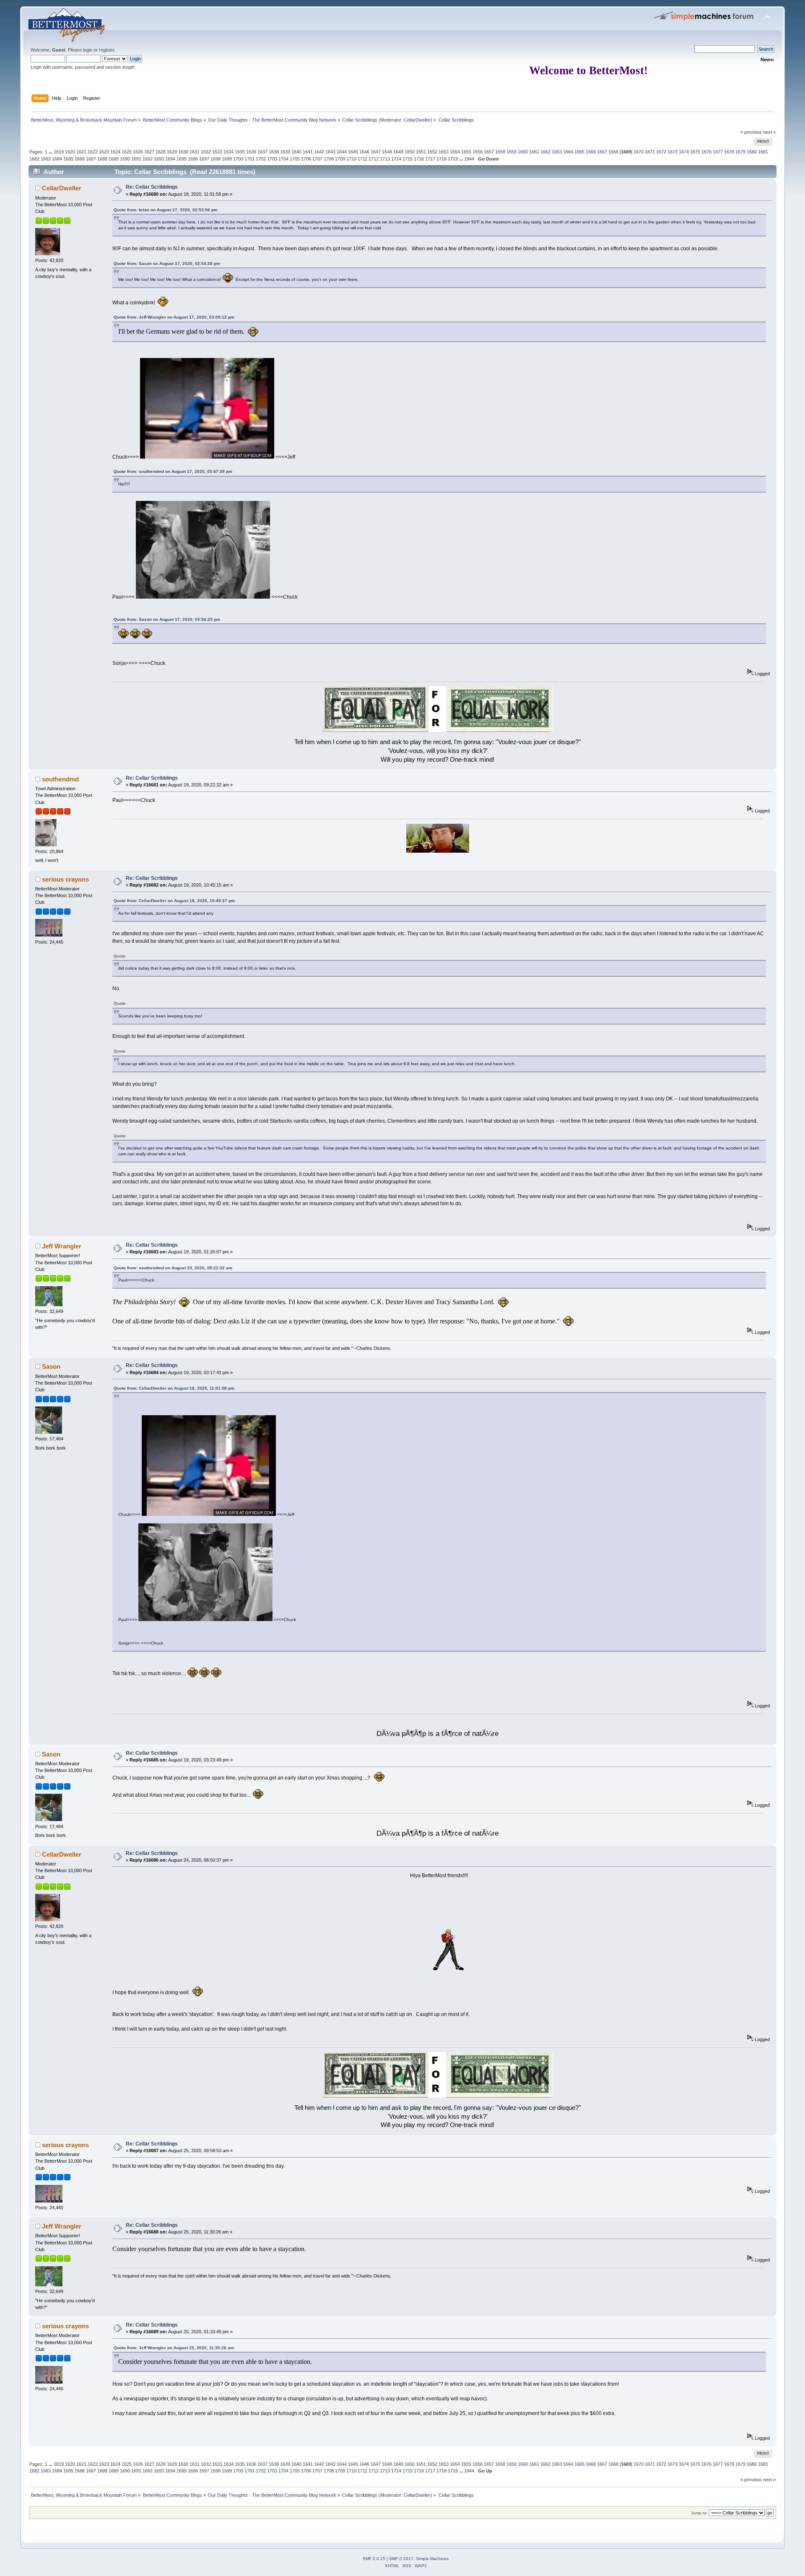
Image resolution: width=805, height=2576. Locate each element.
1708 (329, 159)
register (106, 50)
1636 (251, 152)
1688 (102, 159)
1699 (227, 159)
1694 (170, 159)
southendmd (60, 779)
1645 (353, 152)
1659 (512, 152)
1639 (285, 152)
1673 (673, 152)
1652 (432, 152)
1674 (684, 152)
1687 (91, 159)
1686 (80, 159)
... (51, 152)
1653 (444, 152)
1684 (57, 159)
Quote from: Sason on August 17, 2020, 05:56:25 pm (167, 619)
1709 (340, 159)
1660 (523, 152)
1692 (148, 159)
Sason (51, 1366)
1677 (718, 152)
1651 (421, 152)
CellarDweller (417, 120)
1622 (93, 152)
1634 (229, 152)
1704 (283, 159)
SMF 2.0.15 (374, 2559)
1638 (274, 152)
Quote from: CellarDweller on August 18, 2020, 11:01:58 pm (174, 1388)
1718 (441, 159)
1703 (272, 159)
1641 (308, 152)
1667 (602, 152)
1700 (238, 159)
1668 (613, 152)
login (88, 50)
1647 (376, 152)
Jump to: (699, 2513)
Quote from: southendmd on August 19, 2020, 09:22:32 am (173, 1268)
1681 (763, 152)
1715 (408, 159)
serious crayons (65, 879)
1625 (127, 152)
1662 (545, 152)
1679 (740, 152)
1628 (161, 152)
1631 (195, 152)
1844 (469, 159)
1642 (319, 152)
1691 (136, 159)
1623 (104, 152)
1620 (70, 152)
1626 (138, 152)
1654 (455, 152)
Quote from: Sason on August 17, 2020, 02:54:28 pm (167, 263)
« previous (751, 132)
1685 (68, 159)
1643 (330, 152)
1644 (342, 152)
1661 (534, 152)
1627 (149, 152)
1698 (216, 159)
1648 (387, 152)
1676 (706, 152)
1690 (125, 159)
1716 (419, 159)
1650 (410, 152)
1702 (261, 159)
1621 (81, 152)
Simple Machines (432, 2559)
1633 (217, 152)
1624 (115, 152)
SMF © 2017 (401, 2559)
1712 (374, 159)
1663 (557, 152)
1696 (193, 159)
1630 (183, 152)
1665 (579, 152)
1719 (453, 159)
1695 (182, 159)
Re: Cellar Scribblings (152, 187)
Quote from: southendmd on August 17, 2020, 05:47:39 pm (173, 471)
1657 (489, 152)
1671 (650, 152)
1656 (478, 152)
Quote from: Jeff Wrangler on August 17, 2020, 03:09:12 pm (174, 317)
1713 (385, 159)
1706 (306, 159)
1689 (114, 159)
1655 (466, 152)
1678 (729, 152)
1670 (639, 152)
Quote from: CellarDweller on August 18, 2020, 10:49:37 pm (174, 901)
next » (769, 132)
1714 (396, 159)
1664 (568, 152)
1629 (172, 152)
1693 (159, 159)
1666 (591, 152)
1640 (296, 152)
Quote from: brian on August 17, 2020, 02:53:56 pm (166, 210)
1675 (695, 152)
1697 (204, 159)
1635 (240, 152)
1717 (430, 159)
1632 (206, 152)
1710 (351, 159)
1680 (752, 152)
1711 (362, 159)
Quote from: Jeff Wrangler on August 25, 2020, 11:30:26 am (174, 2348)
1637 (262, 152)
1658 (500, 152)
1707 (317, 159)
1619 (59, 152)
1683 (46, 159)
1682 (34, 159)
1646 (364, 152)
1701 (249, 159)
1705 (295, 159)
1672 (661, 152)
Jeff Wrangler (62, 1246)
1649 (398, 152)
